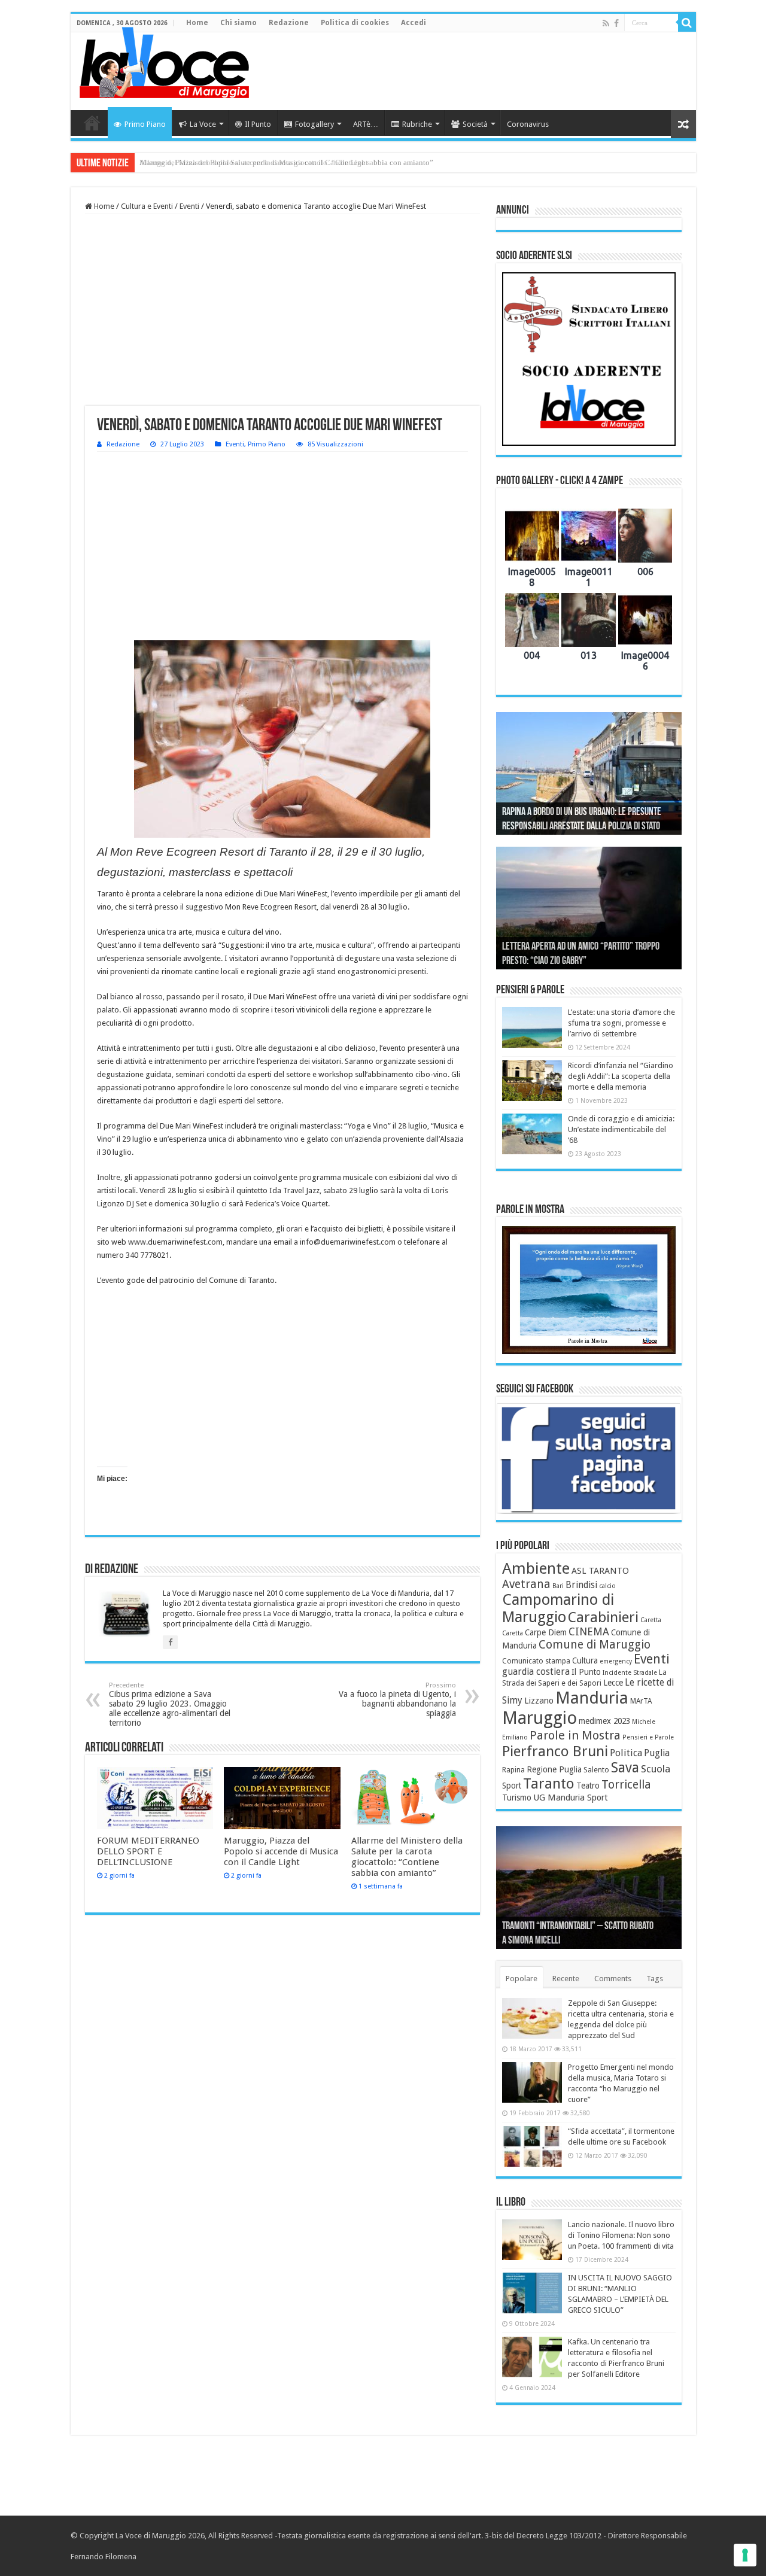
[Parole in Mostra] (589, 1290)
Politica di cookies (355, 23)
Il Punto (258, 124)
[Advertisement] (469, 71)
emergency (616, 1661)
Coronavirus (528, 124)
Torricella (626, 1785)
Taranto (549, 1784)
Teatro (588, 1786)
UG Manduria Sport (571, 1798)
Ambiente (536, 1568)
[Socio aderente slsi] (589, 359)
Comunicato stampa (536, 1661)
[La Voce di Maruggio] (164, 60)
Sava (625, 1768)
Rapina (513, 1770)
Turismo (517, 1798)
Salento (596, 1770)
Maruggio (539, 1718)
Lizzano (539, 1701)
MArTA (641, 1701)
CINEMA (589, 1632)
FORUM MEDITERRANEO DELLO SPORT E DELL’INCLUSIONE (148, 1851)
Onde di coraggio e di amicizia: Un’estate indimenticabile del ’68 (621, 1129)
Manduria (592, 1698)
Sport (512, 1786)
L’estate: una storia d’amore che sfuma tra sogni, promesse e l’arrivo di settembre (621, 1023)
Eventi (189, 206)
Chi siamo (238, 23)
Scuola (656, 1769)
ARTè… (366, 124)
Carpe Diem (546, 1632)
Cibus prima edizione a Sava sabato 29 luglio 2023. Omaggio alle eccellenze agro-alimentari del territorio (170, 1704)
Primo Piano (145, 124)
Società (475, 124)
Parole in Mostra (575, 1735)
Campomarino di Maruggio (558, 1608)
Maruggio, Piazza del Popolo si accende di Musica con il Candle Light (281, 1851)
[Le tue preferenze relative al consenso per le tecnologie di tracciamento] (745, 2555)
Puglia (657, 1753)
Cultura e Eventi (147, 206)
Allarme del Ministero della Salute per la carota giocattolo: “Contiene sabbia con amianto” (286, 162)
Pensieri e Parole (648, 1737)
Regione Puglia (554, 1769)
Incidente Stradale (630, 1673)
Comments (613, 1979)
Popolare (522, 1979)
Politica (626, 1753)
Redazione (289, 23)
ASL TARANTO (600, 1571)
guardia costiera (536, 1672)
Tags (655, 1979)
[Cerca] (687, 23)
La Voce (203, 124)
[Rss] (606, 23)
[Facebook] (616, 23)
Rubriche (417, 124)
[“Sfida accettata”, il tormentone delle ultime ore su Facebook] (532, 2146)
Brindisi (581, 1585)
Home (197, 23)
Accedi (414, 23)
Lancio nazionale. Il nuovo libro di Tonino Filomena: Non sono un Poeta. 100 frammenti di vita (621, 2235)
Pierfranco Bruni (555, 1751)
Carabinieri (603, 1617)
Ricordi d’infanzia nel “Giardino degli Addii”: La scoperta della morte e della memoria (621, 1076)
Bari (558, 1586)
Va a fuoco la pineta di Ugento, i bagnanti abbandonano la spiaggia (397, 1700)
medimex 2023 (604, 1721)
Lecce (613, 1683)
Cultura (585, 1660)
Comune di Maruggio (595, 1645)
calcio (607, 1586)
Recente (566, 1979)
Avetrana (526, 1584)
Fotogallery (314, 124)
